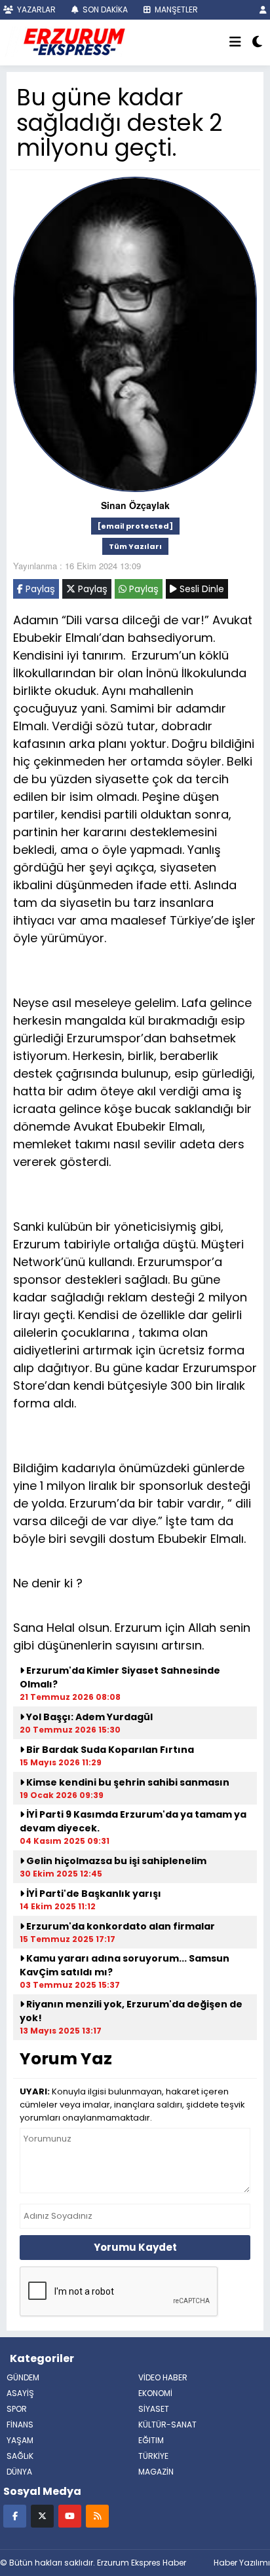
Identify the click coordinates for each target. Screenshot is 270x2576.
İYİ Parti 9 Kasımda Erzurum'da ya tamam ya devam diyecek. (133, 1821)
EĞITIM (151, 2440)
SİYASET (154, 2409)
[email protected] (135, 526)
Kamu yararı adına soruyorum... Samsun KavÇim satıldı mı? (125, 1965)
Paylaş (39, 589)
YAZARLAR (35, 9)
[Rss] (97, 2515)
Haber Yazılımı (242, 2563)
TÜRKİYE (153, 2456)
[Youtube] (70, 2515)
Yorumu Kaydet (135, 2247)
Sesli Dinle (201, 589)
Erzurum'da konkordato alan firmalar (120, 1926)
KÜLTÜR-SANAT (167, 2425)
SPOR (17, 2409)
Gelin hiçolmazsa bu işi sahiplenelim (115, 1861)
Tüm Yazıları (135, 546)
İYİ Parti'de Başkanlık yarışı (93, 1894)
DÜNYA (19, 2472)
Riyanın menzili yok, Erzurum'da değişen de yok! (131, 2011)
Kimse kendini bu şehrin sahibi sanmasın (127, 1782)
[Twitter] (42, 2515)
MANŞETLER (175, 9)
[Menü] (235, 43)
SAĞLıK (20, 2456)
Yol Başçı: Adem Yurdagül (88, 1717)
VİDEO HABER (163, 2377)
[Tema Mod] (257, 43)
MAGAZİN (156, 2472)
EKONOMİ (155, 2393)
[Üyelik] (263, 9)
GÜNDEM (23, 2377)
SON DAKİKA (104, 9)
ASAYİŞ (20, 2393)
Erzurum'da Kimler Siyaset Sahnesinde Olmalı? (120, 1677)
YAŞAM (20, 2440)
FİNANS (20, 2425)
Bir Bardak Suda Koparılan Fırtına (109, 1750)
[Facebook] (15, 2515)
